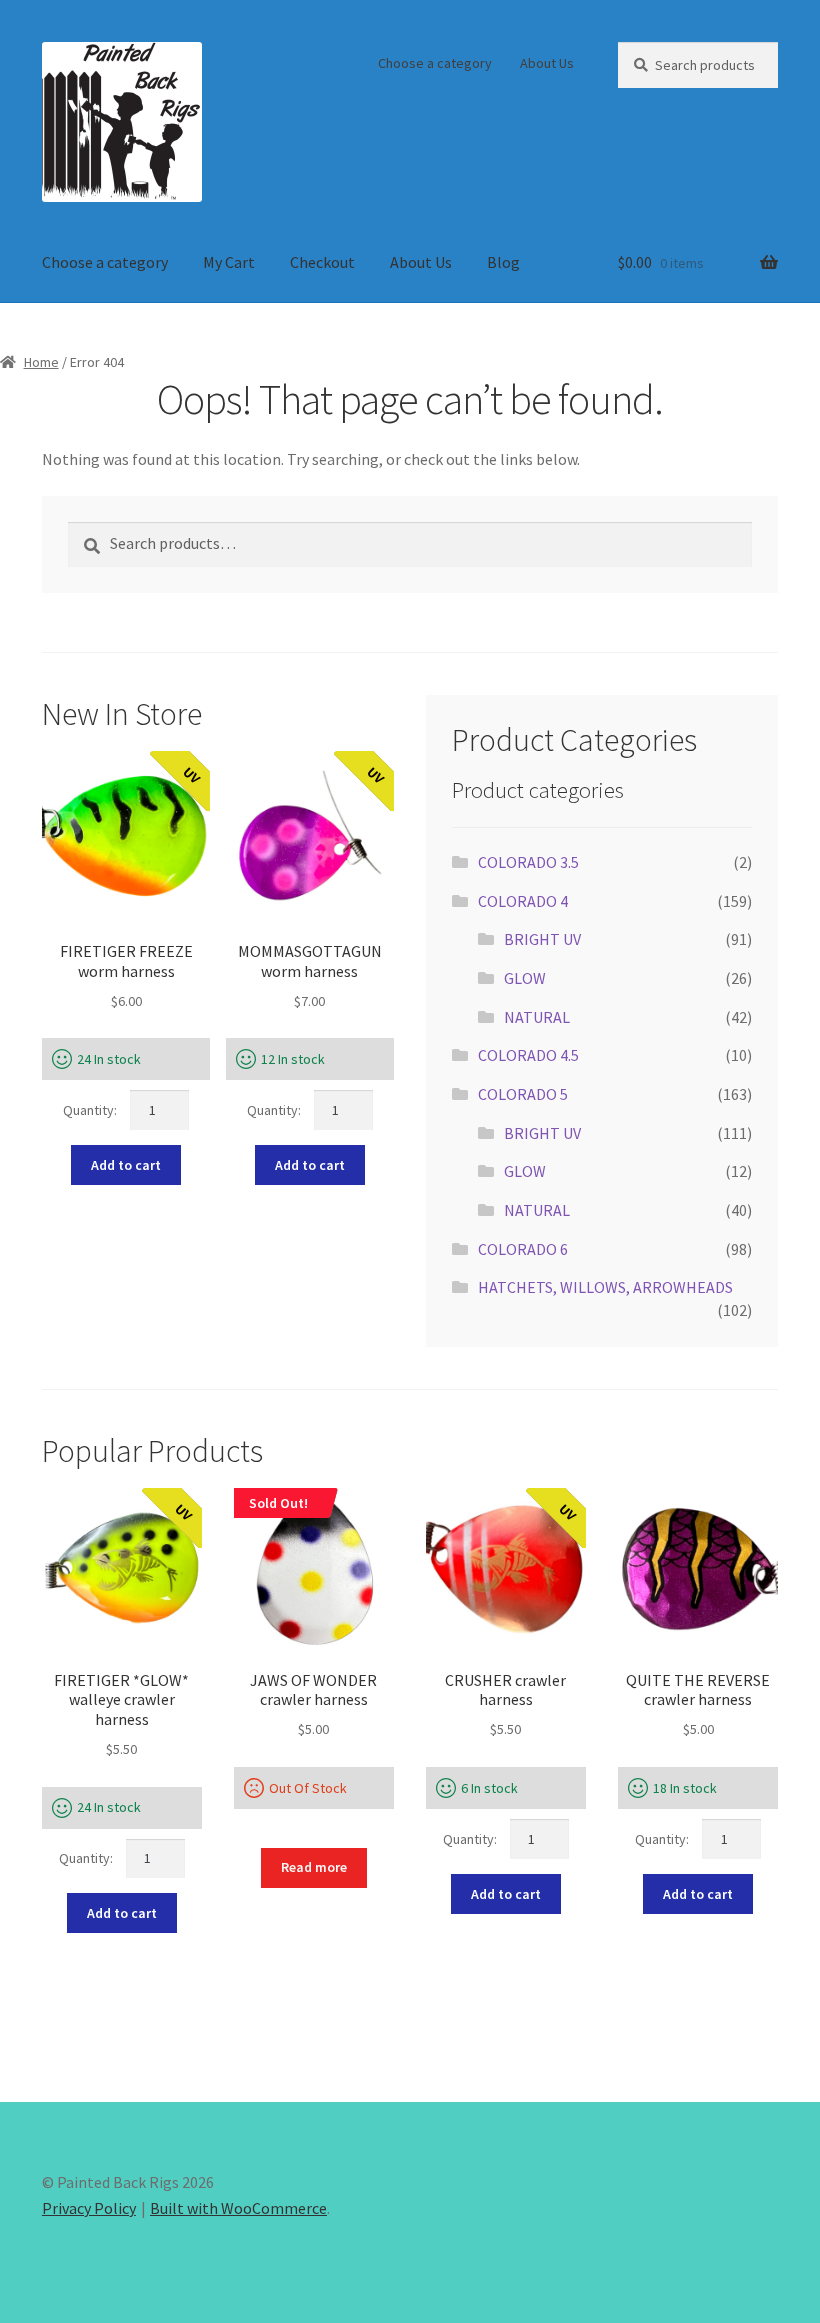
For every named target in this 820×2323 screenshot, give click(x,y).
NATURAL (537, 1017)
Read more (314, 1867)
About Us (547, 63)
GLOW (525, 978)
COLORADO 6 (523, 1249)
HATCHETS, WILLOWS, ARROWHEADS (605, 1287)
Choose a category (435, 63)
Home (41, 362)
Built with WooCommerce (238, 2208)
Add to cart (126, 1165)
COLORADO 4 (523, 901)
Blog (503, 262)
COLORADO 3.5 (528, 862)
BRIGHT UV (542, 939)
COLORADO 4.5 (528, 1055)
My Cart (229, 262)
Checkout (322, 262)
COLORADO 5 (523, 1094)
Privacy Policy (89, 2208)
